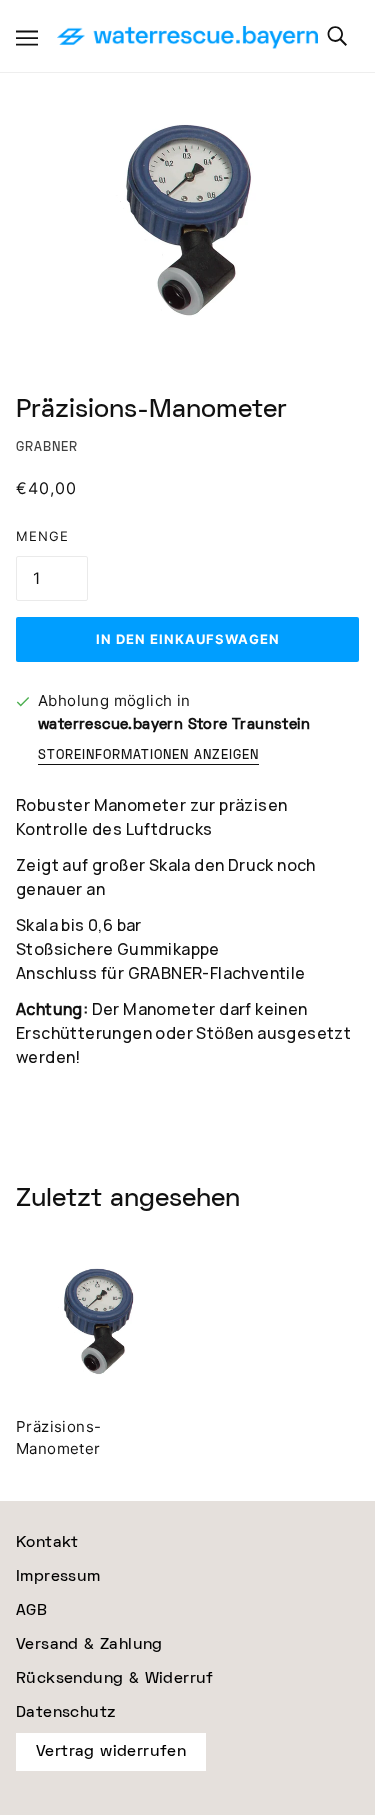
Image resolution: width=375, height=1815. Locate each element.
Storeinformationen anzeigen (148, 756)
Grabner (47, 447)
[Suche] (337, 36)
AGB (31, 1610)
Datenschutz (65, 1712)
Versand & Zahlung (89, 1644)
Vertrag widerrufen (111, 1751)
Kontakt (47, 1542)
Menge (42, 536)
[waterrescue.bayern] (187, 38)
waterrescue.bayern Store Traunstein (174, 724)
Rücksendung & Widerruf (115, 1678)
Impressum (58, 1576)
